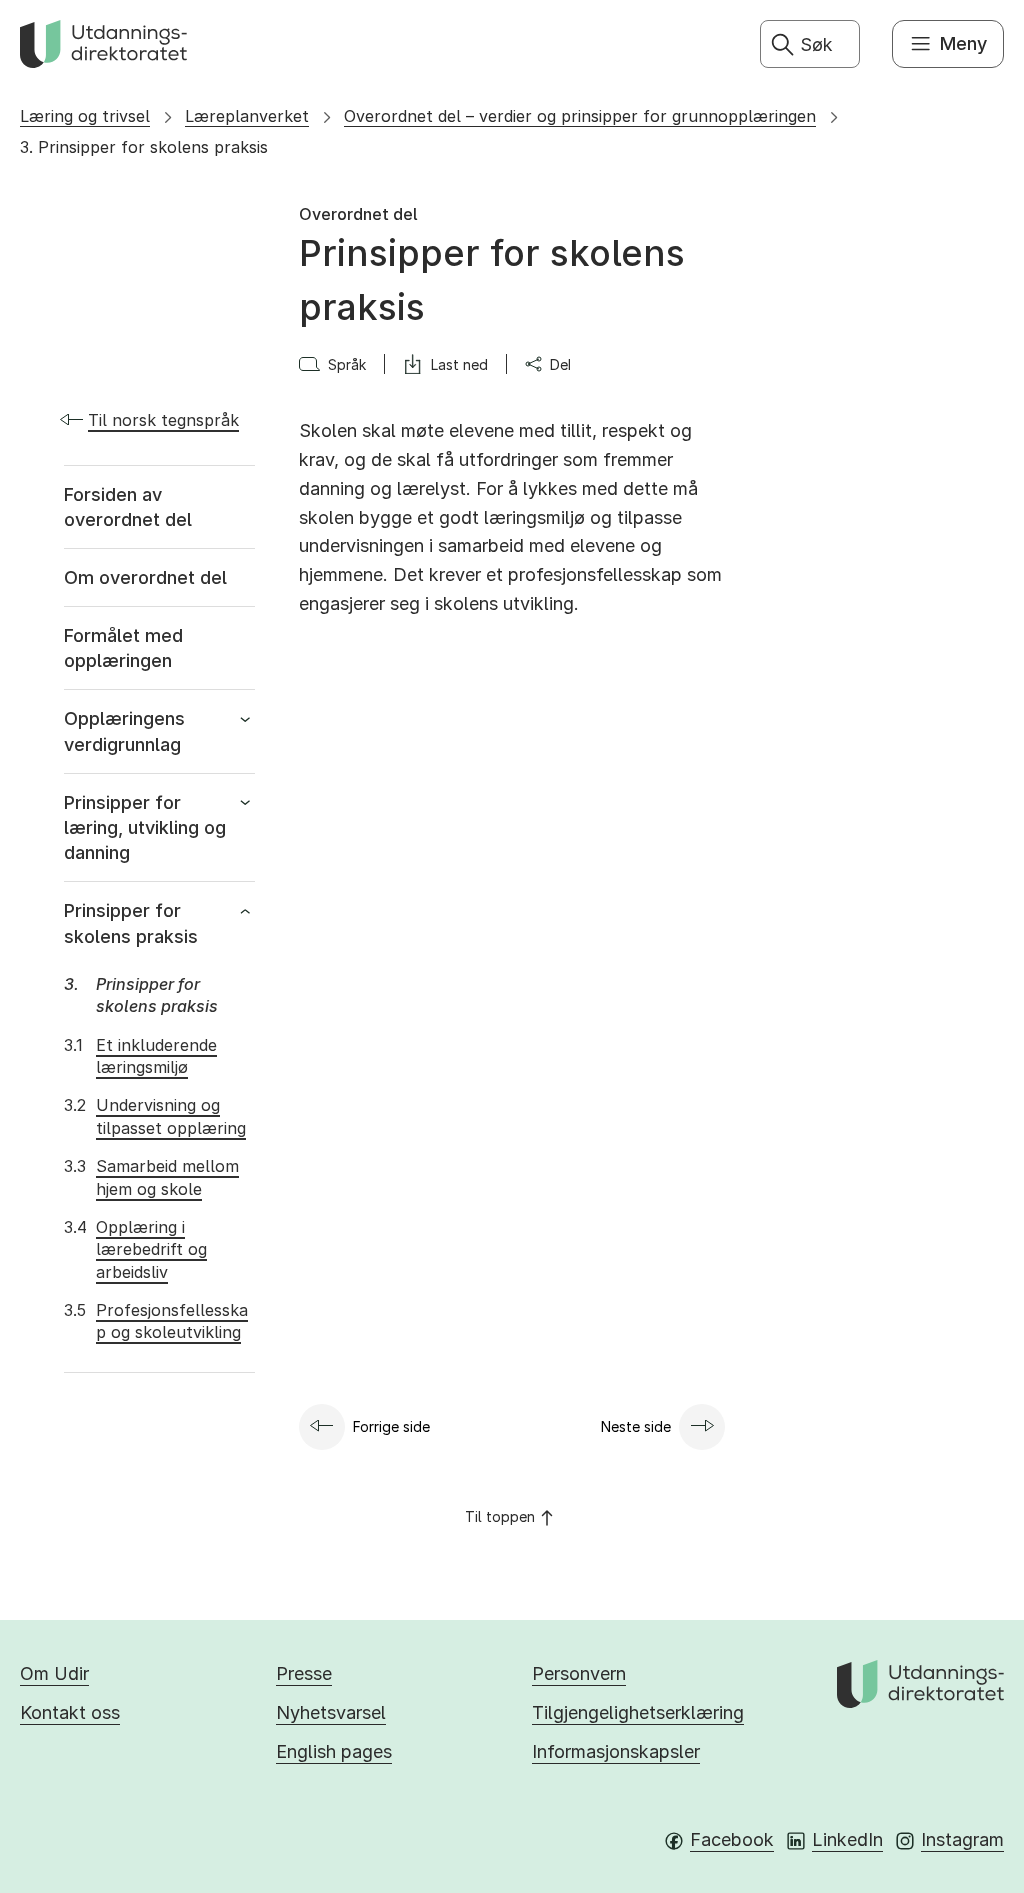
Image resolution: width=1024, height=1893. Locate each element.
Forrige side (391, 1426)
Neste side (636, 1426)
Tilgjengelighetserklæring (638, 1712)
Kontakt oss (70, 1712)
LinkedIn (847, 1839)
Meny (963, 43)
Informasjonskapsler (616, 1751)
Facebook (732, 1839)
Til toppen (500, 1516)
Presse (304, 1673)
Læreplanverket (247, 116)
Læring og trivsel (85, 116)
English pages (334, 1751)
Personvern (579, 1673)
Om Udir (54, 1673)
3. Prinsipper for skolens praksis (144, 147)
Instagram (962, 1839)
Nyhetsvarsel (331, 1712)
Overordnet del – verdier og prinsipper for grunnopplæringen (580, 116)
